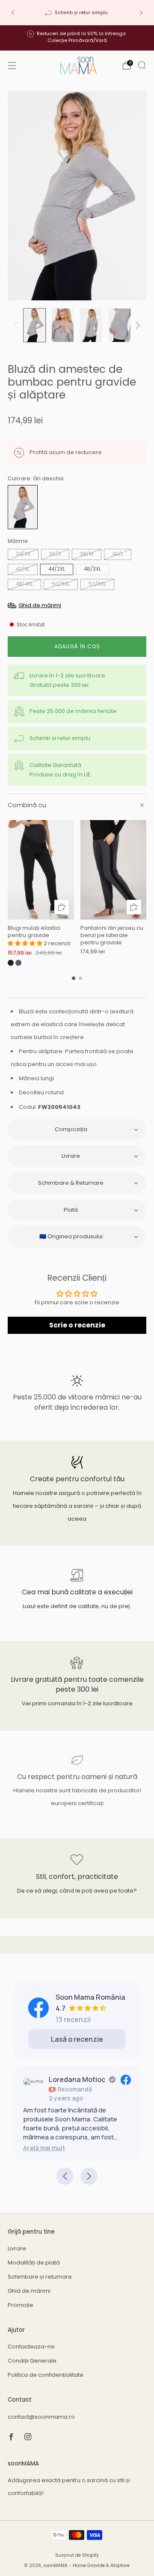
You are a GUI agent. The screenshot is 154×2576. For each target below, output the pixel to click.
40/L (118, 554)
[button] (26, 943)
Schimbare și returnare (40, 2277)
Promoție (21, 2305)
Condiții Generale (32, 2361)
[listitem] (77, 12)
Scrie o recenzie (77, 1325)
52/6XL (97, 584)
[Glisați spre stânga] (18, 325)
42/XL (23, 569)
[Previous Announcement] (13, 13)
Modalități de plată (34, 2263)
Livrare (17, 2248)
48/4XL (24, 584)
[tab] (74, 978)
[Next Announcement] (141, 13)
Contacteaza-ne (31, 2347)
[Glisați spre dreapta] (136, 325)
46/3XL (92, 569)
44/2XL (57, 569)
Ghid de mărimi (29, 2291)
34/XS (23, 554)
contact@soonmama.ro (41, 2417)
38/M (87, 554)
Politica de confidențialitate (46, 2375)
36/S (55, 554)
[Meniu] (12, 66)
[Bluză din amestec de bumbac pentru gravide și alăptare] (23, 507)
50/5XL (61, 584)
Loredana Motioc (77, 2079)
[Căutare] (142, 65)
